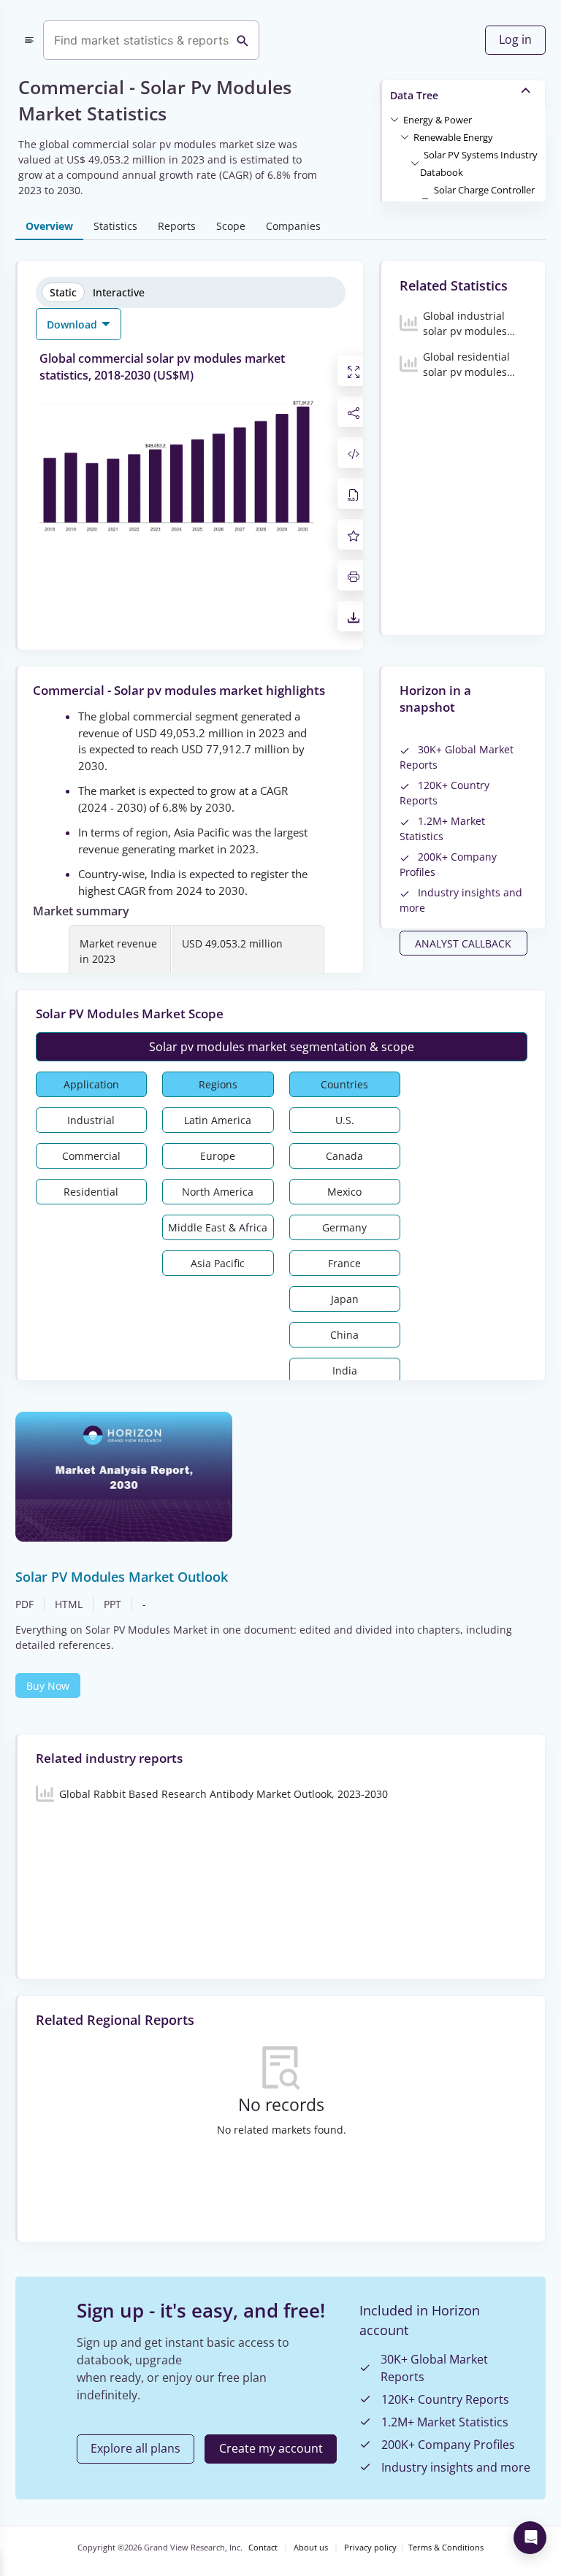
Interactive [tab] (119, 292)
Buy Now (48, 1686)
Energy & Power (438, 120)
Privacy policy (370, 2548)
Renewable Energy (453, 137)
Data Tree (414, 95)
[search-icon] (243, 40)
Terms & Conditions (446, 2548)
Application (91, 1084)
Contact (263, 2548)
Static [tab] (63, 292)
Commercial (91, 1156)
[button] (438, 119)
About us (311, 2548)
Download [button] (73, 324)
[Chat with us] (530, 2538)
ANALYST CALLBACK (463, 943)
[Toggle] (394, 119)
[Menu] (29, 40)
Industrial (91, 1120)
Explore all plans (136, 2448)
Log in (515, 39)
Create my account (271, 2448)
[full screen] (354, 371)
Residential (91, 1192)
